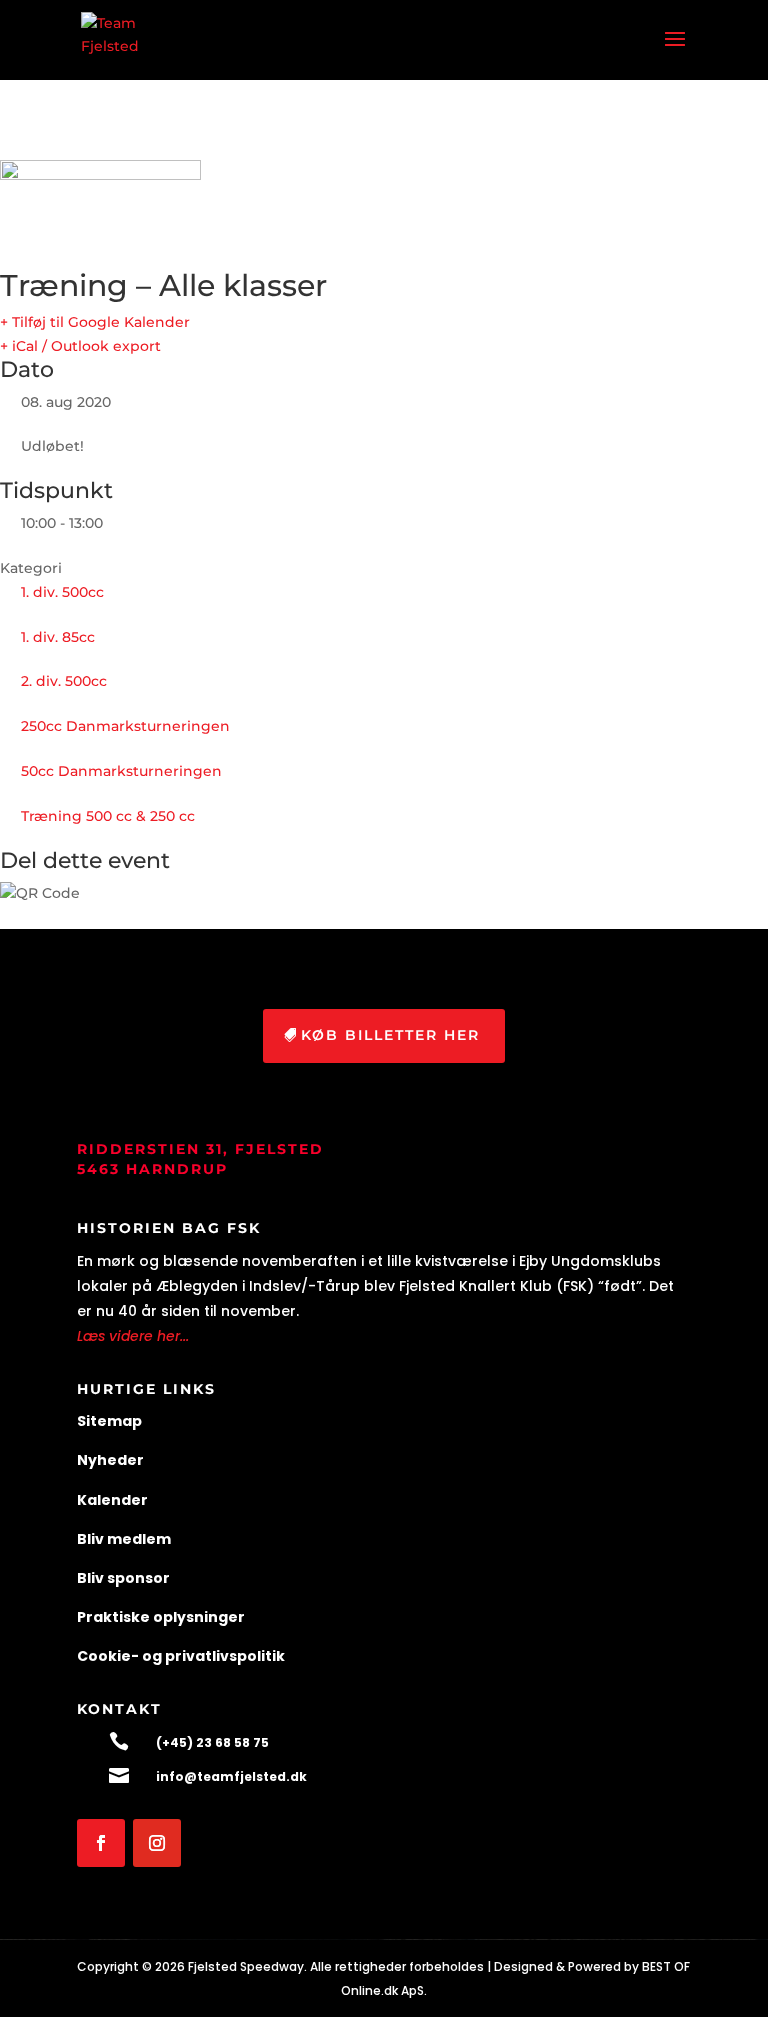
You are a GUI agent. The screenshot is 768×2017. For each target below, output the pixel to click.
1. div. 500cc (62, 592)
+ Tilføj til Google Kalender (95, 322)
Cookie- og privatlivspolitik (181, 1656)
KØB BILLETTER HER (390, 1035)
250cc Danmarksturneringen (125, 726)
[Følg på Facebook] (101, 1843)
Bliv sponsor (123, 1578)
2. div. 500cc (64, 681)
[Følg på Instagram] (157, 1843)
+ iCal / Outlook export (80, 346)
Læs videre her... (133, 1336)
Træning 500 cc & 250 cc (108, 816)
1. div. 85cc (58, 637)
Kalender (112, 1500)
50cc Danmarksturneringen (121, 771)
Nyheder (110, 1460)
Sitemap (109, 1421)
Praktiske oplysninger (161, 1617)
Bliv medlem (124, 1539)
